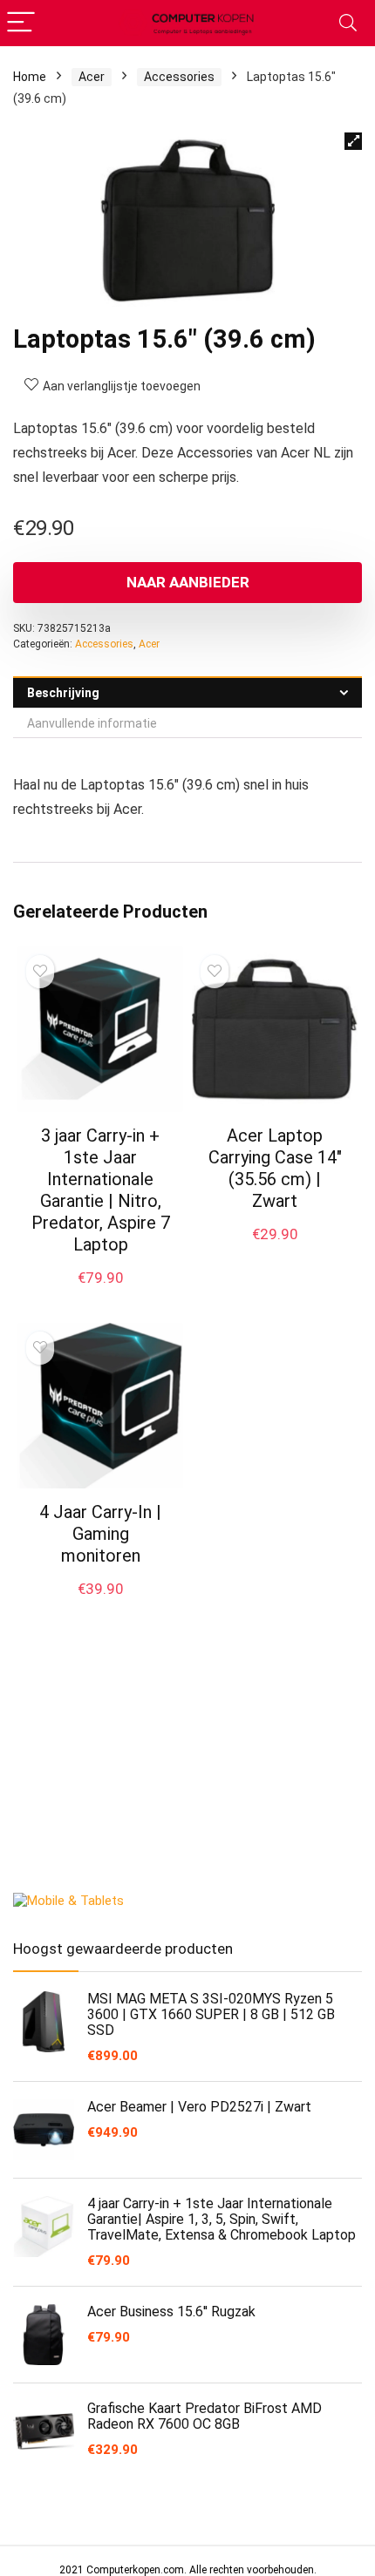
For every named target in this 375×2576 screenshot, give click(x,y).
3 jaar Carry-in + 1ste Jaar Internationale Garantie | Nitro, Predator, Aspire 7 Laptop (101, 1190)
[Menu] (21, 23)
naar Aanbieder (188, 582)
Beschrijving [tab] (63, 693)
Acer (92, 77)
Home (30, 77)
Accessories (179, 77)
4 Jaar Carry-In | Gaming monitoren (100, 1534)
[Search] (348, 23)
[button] (353, 141)
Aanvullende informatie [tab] (92, 723)
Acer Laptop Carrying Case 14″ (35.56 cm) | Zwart (275, 1168)
